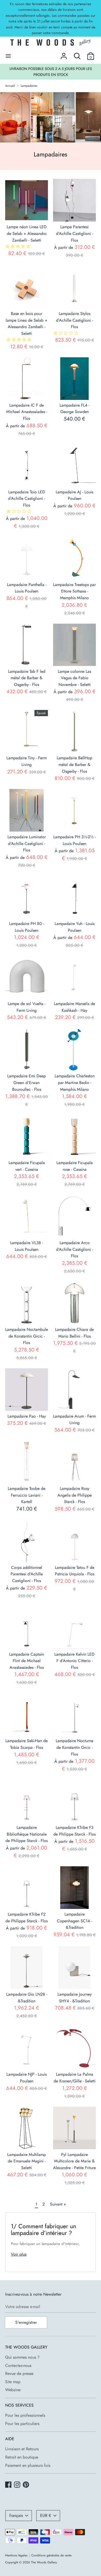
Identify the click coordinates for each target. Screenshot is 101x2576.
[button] (19, 246)
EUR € (46, 2515)
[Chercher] (77, 54)
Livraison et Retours (22, 2449)
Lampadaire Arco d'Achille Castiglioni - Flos (74, 1249)
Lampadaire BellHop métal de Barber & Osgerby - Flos (74, 764)
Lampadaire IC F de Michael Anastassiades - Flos (27, 412)
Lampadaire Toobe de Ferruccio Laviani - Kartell (27, 1495)
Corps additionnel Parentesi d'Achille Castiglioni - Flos (27, 1574)
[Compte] (64, 54)
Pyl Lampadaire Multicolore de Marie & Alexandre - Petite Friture (74, 2161)
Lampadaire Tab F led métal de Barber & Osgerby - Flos (27, 678)
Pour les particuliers (22, 2424)
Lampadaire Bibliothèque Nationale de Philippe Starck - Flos (27, 1834)
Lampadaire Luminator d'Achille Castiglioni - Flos (27, 843)
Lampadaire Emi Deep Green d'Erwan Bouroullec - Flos (27, 1082)
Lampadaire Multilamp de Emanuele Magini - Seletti (27, 2161)
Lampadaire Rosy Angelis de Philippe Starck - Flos (75, 1495)
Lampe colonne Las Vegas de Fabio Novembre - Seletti (74, 678)
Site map (13, 2382)
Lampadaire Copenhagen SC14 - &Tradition (74, 1921)
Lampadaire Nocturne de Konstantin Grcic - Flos (74, 1747)
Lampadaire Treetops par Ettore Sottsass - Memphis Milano (74, 591)
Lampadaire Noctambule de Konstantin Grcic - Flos (27, 1336)
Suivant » (58, 2204)
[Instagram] (18, 2485)
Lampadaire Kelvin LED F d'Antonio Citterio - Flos (74, 1661)
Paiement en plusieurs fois (28, 2465)
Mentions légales (16, 2555)
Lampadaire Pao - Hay (27, 1416)
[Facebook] (9, 2485)
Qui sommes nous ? (22, 2357)
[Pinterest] (26, 2485)
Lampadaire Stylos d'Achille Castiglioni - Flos (74, 320)
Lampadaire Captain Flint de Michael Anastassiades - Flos (27, 1661)
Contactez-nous (18, 2365)
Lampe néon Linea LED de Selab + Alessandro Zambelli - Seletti (27, 233)
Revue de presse (19, 2373)
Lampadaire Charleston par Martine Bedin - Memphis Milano (75, 1082)
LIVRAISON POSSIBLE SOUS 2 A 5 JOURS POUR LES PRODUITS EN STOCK (51, 72)
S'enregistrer (26, 2322)
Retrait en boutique (22, 2457)
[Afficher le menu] (8, 56)
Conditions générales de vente (51, 2555)
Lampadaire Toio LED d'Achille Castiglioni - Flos (27, 499)
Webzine (13, 2390)
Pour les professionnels (25, 2415)
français (16, 2515)
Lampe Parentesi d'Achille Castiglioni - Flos (74, 233)
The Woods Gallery (44, 2562)
